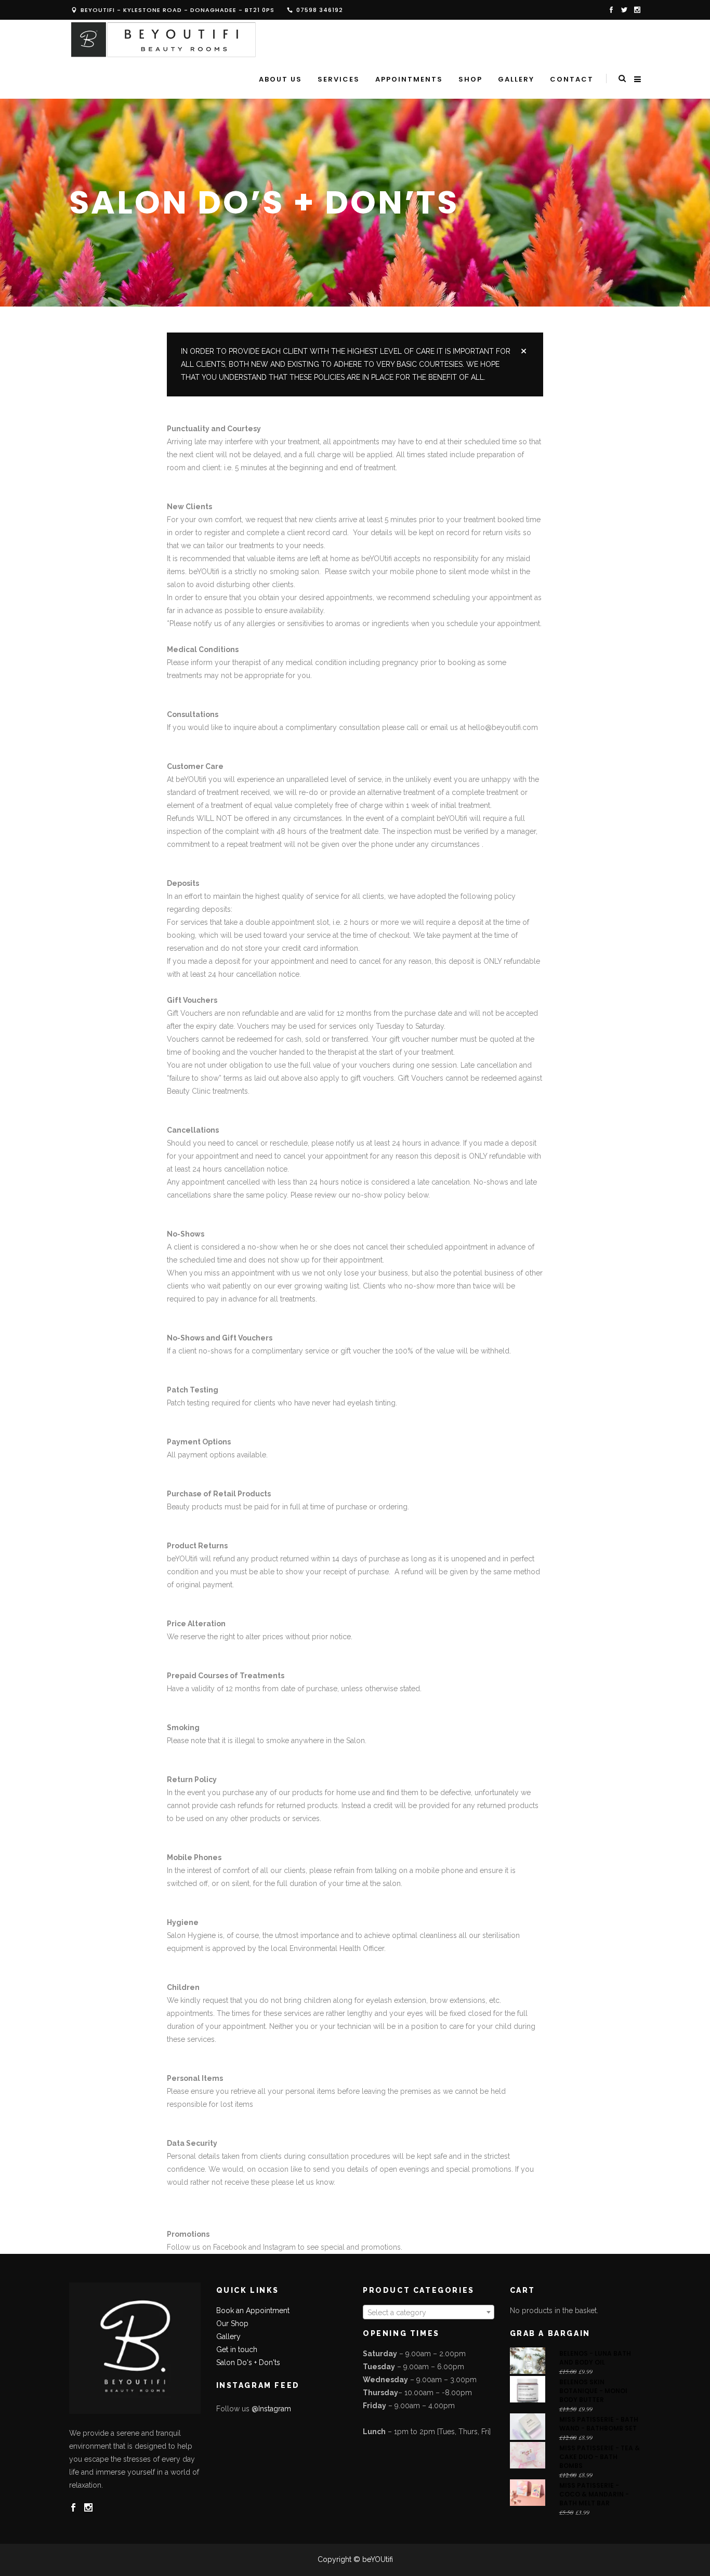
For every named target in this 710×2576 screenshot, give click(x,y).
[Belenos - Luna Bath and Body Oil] (528, 2361)
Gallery (228, 2336)
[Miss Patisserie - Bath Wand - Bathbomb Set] (528, 2427)
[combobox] (429, 2312)
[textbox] (429, 2313)
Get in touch (237, 2349)
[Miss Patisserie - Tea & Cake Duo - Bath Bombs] (528, 2455)
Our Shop (232, 2323)
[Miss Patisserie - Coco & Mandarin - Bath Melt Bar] (528, 2493)
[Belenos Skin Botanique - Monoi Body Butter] (528, 2389)
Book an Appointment (253, 2311)
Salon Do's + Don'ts (248, 2362)
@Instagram (271, 2409)
